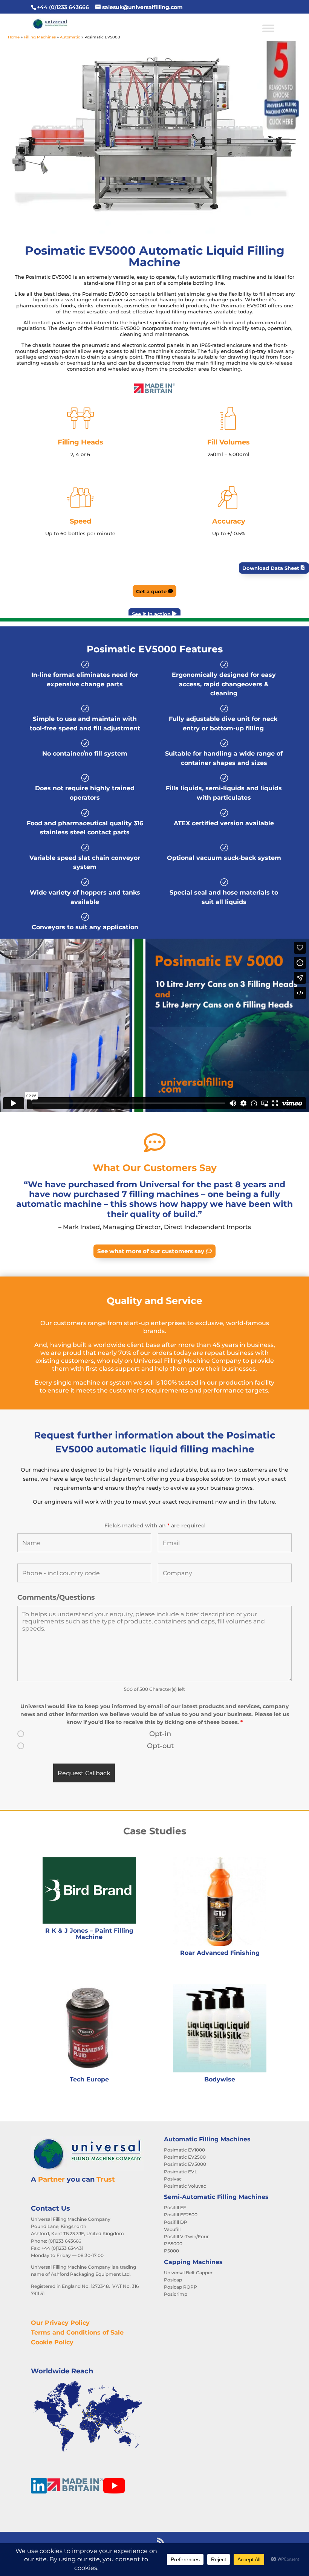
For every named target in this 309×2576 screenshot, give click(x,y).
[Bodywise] (220, 2028)
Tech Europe (89, 2079)
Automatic (70, 37)
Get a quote (151, 591)
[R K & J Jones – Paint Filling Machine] (89, 1890)
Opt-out (160, 1746)
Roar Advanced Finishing (220, 1953)
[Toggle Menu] (268, 28)
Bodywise (220, 2079)
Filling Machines (40, 37)
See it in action (151, 614)
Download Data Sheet (271, 568)
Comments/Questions (56, 1597)
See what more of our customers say (151, 1251)
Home (14, 37)
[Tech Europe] (89, 2028)
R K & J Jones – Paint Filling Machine (89, 1933)
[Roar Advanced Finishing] (220, 1902)
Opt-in (160, 1734)
